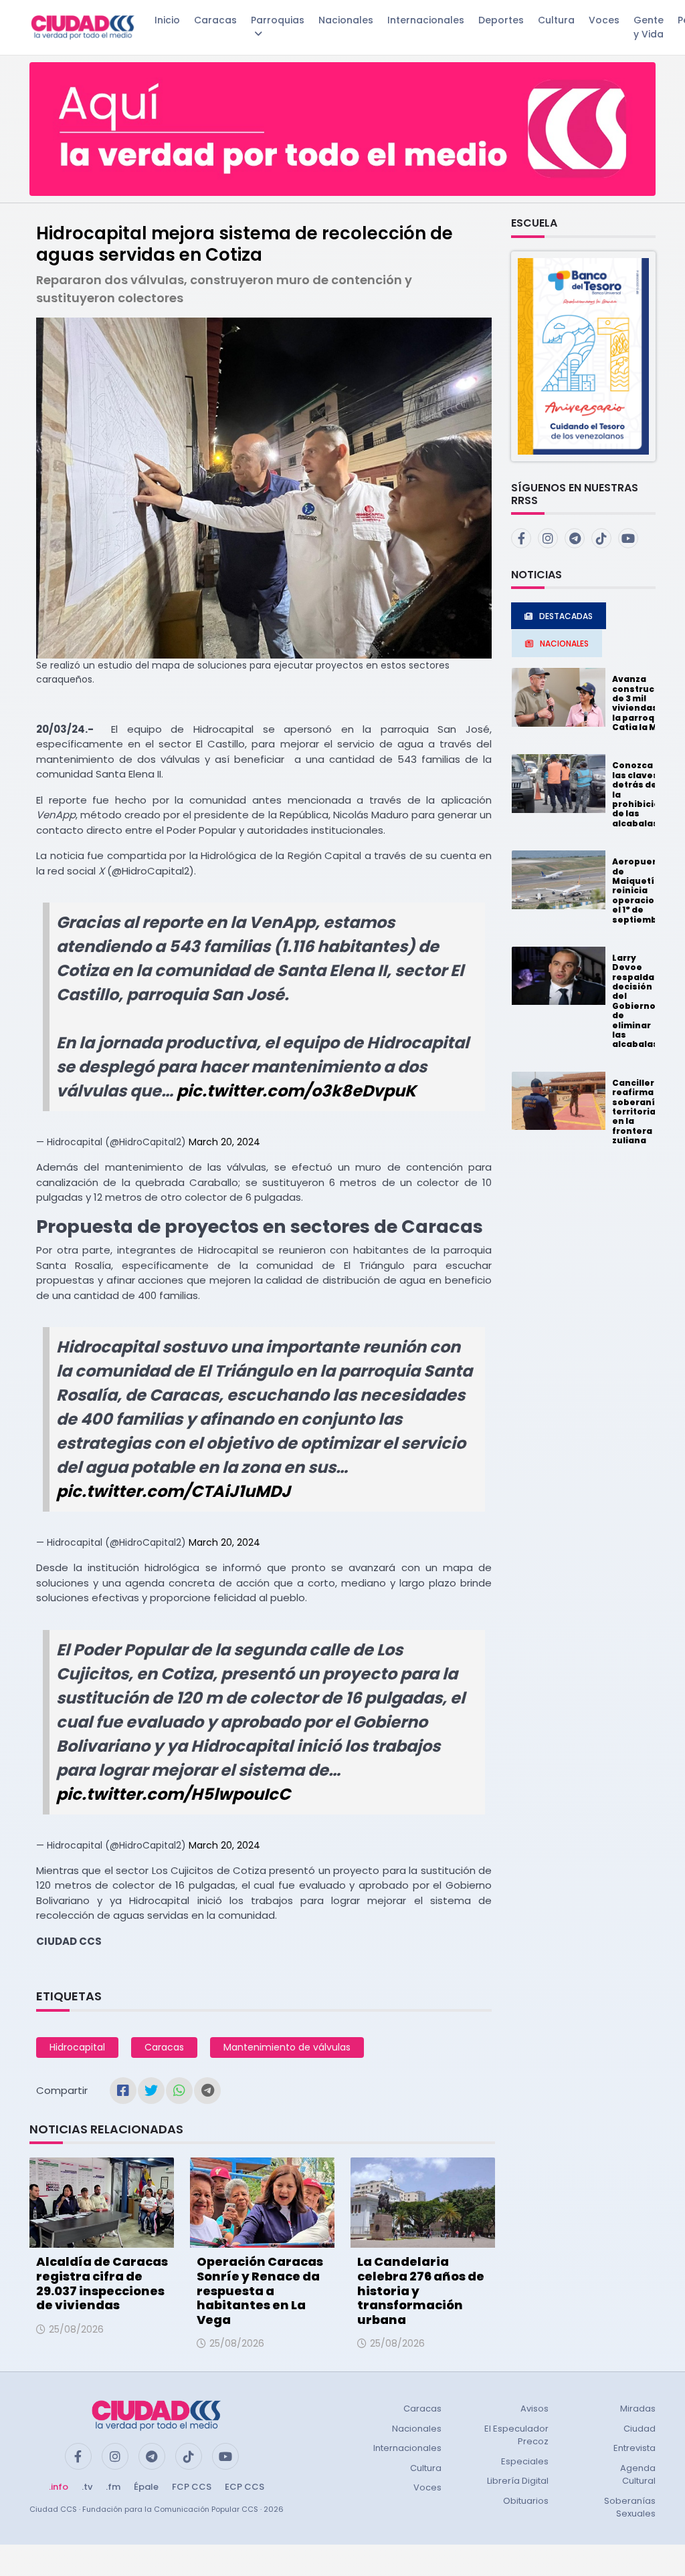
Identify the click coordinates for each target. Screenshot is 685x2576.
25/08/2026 (76, 2329)
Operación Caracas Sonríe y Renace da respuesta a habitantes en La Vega (260, 2290)
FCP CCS (192, 2487)
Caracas (215, 20)
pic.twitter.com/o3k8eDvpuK (296, 1091)
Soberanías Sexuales (630, 2507)
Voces (604, 20)
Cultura (556, 20)
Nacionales (346, 20)
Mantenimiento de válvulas (287, 2047)
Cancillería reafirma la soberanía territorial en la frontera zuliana (638, 1111)
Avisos (534, 2409)
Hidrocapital (77, 2047)
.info (59, 2487)
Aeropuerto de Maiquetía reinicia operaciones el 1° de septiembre (642, 890)
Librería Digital (518, 2481)
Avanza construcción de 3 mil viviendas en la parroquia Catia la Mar (643, 703)
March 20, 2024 (224, 1142)
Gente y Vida (649, 27)
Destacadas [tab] (566, 616)
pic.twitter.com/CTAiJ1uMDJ (173, 1491)
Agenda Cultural (638, 2475)
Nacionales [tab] (564, 643)
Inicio (167, 20)
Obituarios (526, 2501)
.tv (87, 2487)
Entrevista (634, 2448)
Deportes (501, 20)
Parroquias (278, 20)
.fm (113, 2487)
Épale (146, 2487)
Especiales (525, 2461)
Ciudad (640, 2429)
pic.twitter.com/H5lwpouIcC (173, 1794)
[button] (583, 355)
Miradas (638, 2409)
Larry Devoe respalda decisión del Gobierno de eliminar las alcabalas (635, 1001)
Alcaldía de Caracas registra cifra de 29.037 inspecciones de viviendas (102, 2283)
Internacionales (426, 20)
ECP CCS (244, 2487)
